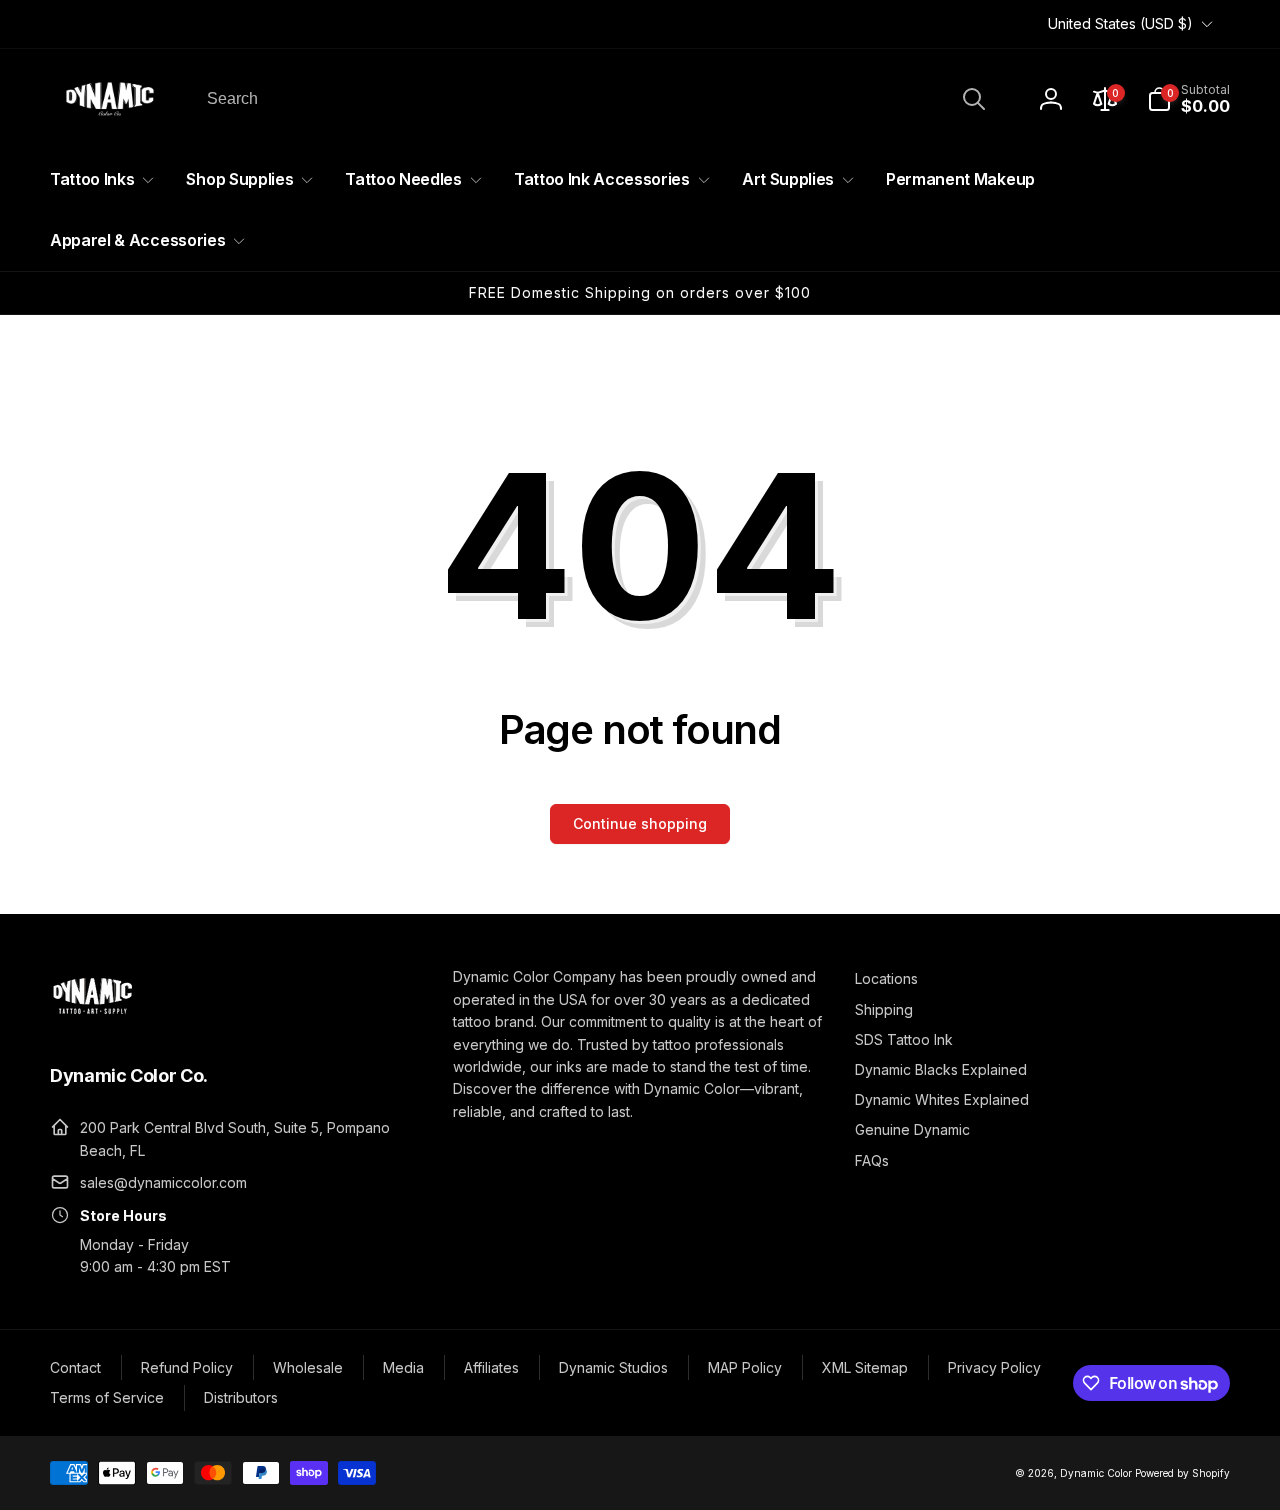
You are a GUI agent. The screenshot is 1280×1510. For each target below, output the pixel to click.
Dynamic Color (1096, 1473)
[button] (1188, 99)
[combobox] (594, 99)
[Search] (974, 99)
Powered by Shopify (1182, 1473)
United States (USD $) (1120, 23)
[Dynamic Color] (92, 1020)
